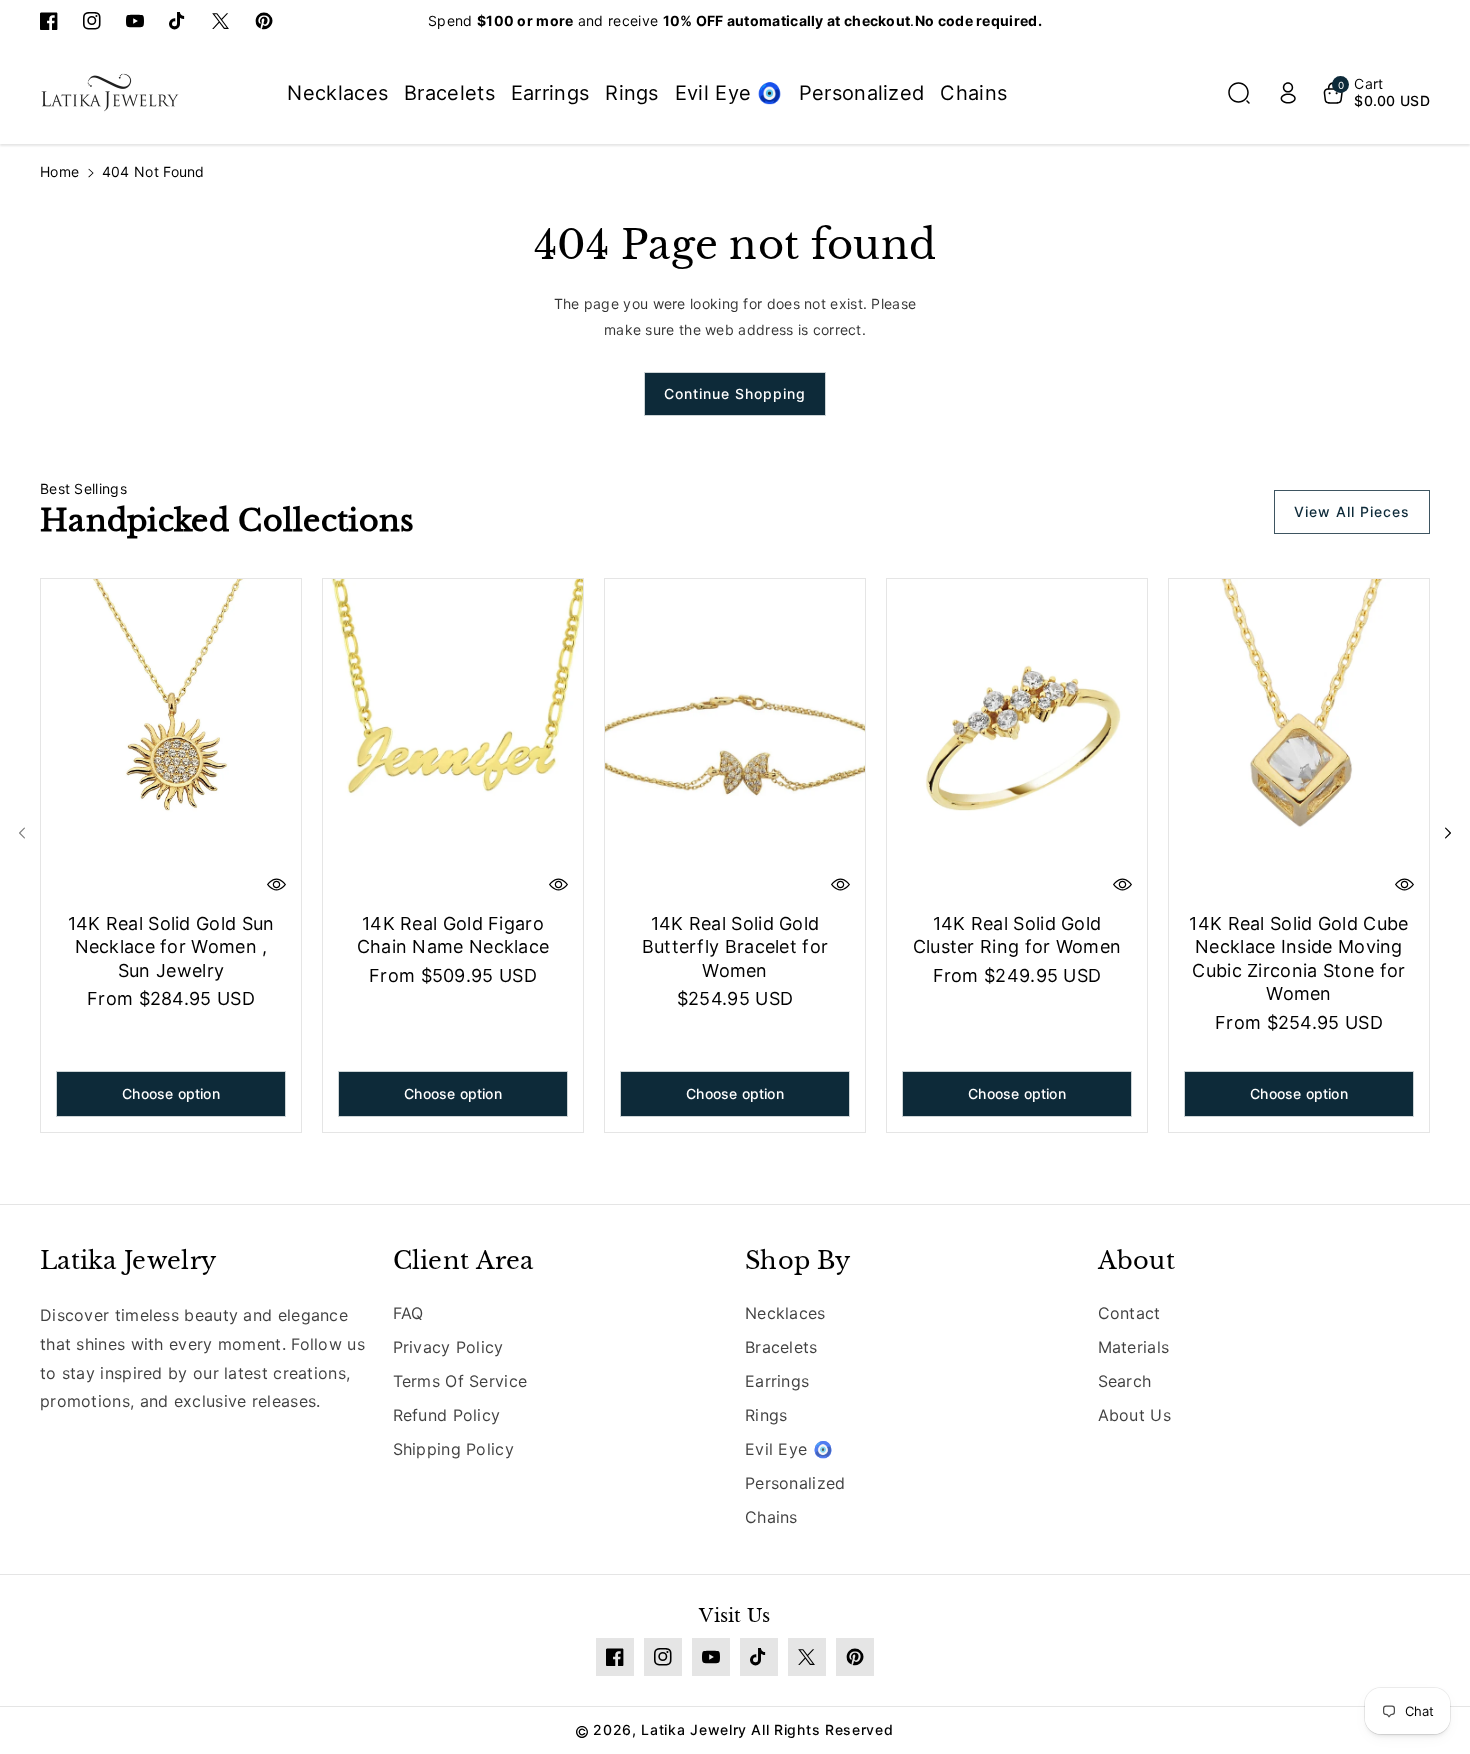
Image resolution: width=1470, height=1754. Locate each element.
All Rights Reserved (822, 1729)
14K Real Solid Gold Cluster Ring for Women (1017, 935)
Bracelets (781, 1347)
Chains (771, 1517)
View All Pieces (1352, 511)
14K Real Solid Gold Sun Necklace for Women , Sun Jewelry (171, 947)
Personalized (795, 1483)
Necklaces (785, 1313)
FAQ (408, 1313)
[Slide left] (22, 833)
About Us (1134, 1415)
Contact (1129, 1313)
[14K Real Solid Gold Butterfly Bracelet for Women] (735, 741)
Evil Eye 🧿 (789, 1449)
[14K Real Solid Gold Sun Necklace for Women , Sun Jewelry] (171, 741)
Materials (1134, 1347)
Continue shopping (735, 393)
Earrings (777, 1381)
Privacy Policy (448, 1347)
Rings (766, 1415)
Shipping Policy (454, 1449)
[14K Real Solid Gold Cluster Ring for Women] (1017, 741)
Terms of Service (460, 1381)
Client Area (463, 1260)
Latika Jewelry (128, 1260)
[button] (1239, 93)
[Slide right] (1448, 833)
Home (59, 171)
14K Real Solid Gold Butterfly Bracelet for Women (735, 947)
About (1137, 1260)
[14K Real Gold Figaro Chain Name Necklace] (453, 741)
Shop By (797, 1260)
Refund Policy (447, 1415)
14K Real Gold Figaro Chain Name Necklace (453, 935)
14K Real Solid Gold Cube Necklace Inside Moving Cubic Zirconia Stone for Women (1298, 958)
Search (1125, 1381)
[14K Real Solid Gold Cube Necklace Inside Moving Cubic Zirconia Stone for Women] (1299, 741)
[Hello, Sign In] (1288, 93)
